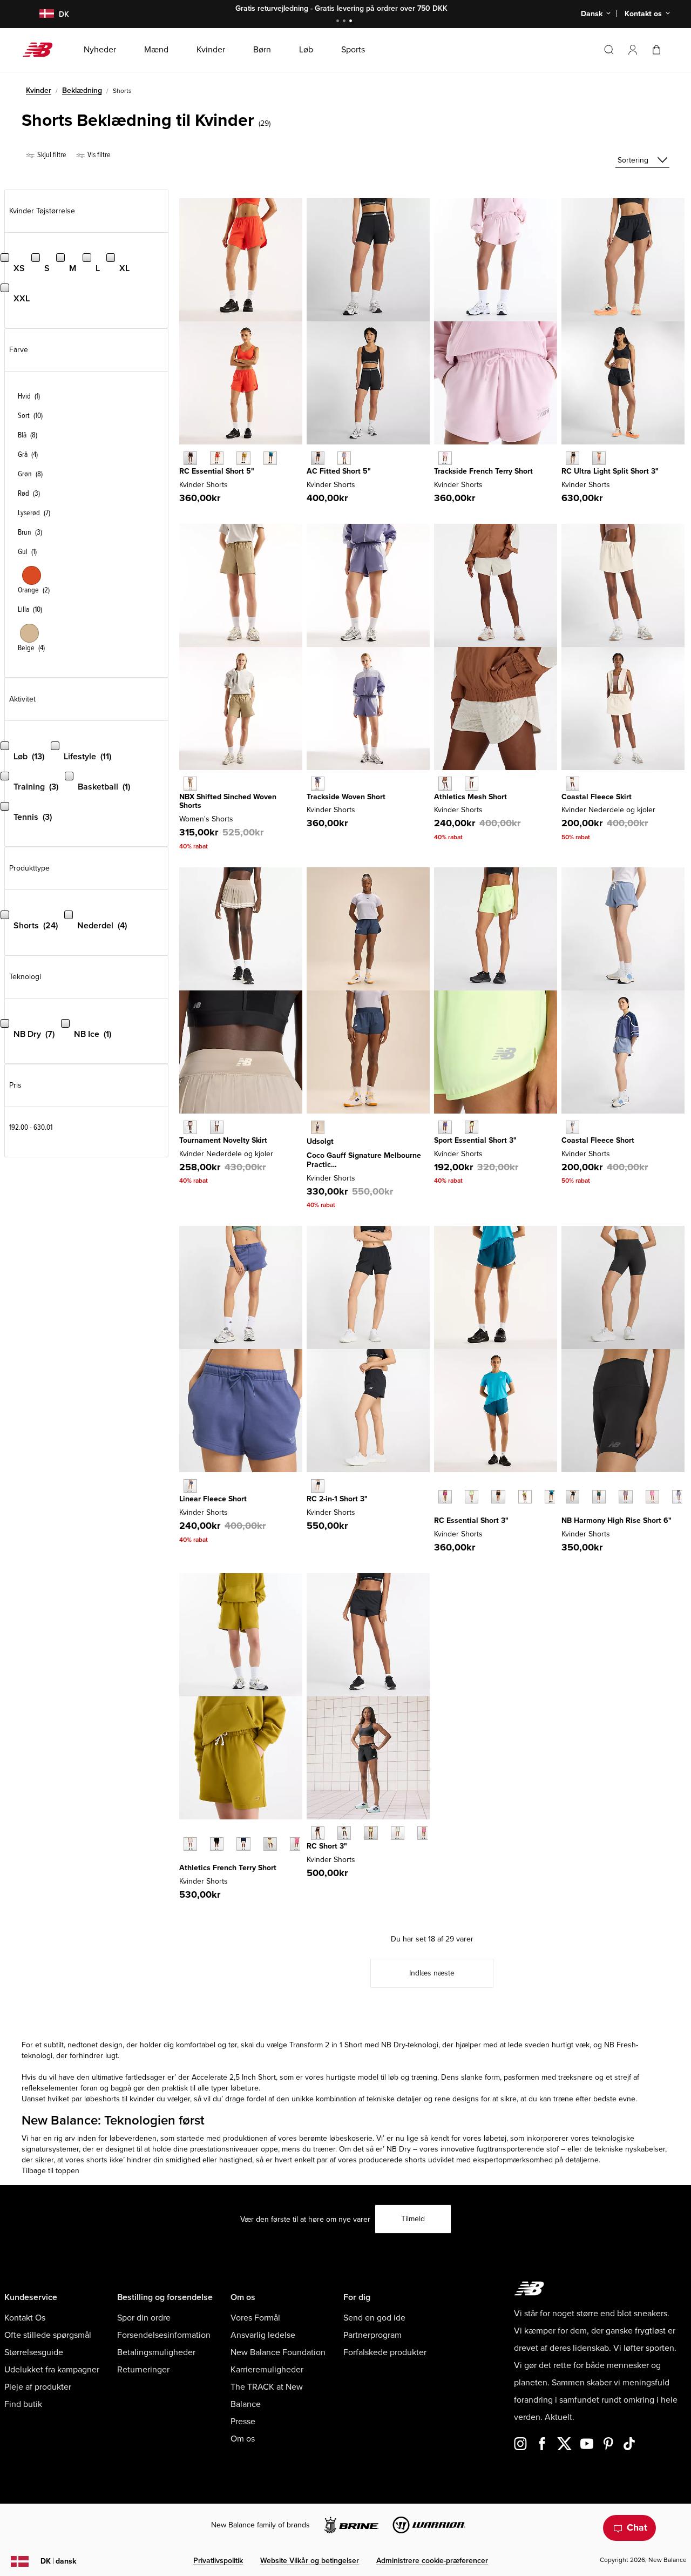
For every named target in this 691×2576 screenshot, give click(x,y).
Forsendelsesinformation (164, 2335)
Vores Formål (255, 2318)
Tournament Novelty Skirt (223, 1140)
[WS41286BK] (318, 1833)
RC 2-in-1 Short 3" (337, 1499)
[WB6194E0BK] (190, 458)
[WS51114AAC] (652, 1497)
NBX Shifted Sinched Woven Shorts (228, 801)
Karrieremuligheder (267, 2370)
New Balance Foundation (278, 2352)
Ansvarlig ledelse (263, 2335)
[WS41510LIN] (445, 783)
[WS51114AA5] (625, 1497)
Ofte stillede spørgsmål (48, 2335)
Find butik (23, 2404)
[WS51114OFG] (679, 1497)
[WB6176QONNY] (318, 1127)
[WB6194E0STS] (270, 458)
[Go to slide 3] (352, 22)
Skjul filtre (51, 155)
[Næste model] (439, 1513)
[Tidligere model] (439, 1485)
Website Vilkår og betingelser (310, 2561)
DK (58, 2561)
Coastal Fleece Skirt (597, 797)
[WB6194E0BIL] (243, 458)
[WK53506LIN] (573, 783)
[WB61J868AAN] (525, 1497)
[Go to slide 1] (339, 22)
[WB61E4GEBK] (318, 458)
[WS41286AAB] (424, 1833)
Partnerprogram (372, 2335)
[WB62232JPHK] (445, 458)
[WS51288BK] (573, 458)
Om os (243, 2439)
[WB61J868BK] (498, 1497)
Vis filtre (98, 155)
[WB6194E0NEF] (217, 458)
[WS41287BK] (318, 1486)
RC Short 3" (327, 1846)
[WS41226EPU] (445, 1127)
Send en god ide (374, 2318)
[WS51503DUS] (573, 1127)
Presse (243, 2422)
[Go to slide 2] (345, 22)
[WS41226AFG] (472, 1127)
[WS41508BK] (217, 1844)
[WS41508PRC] (270, 1844)
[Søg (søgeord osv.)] (609, 50)
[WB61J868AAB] (445, 1497)
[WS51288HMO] (599, 458)
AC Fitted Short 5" (339, 471)
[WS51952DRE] (190, 1486)
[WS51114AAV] (599, 1497)
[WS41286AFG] (371, 1833)
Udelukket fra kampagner (52, 2370)
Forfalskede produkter (385, 2352)
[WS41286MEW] (344, 1833)
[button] (633, 50)
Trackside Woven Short (346, 797)
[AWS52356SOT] (190, 783)
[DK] (40, 14)
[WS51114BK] (573, 1497)
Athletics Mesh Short (470, 797)
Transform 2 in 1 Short (326, 2045)
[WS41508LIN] (243, 1844)
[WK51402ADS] (190, 1127)
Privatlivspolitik (218, 2561)
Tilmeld (413, 2219)
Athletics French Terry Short (228, 1868)
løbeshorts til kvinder (119, 2099)
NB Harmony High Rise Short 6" (617, 1520)
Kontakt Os (25, 2318)
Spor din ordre (144, 2318)
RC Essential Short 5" (217, 471)
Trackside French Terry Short (483, 471)
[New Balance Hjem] (42, 50)
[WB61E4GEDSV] (344, 458)
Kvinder (39, 90)
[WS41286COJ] (398, 1833)
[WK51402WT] (217, 1127)
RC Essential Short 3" (471, 1520)
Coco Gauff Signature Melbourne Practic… (364, 1160)
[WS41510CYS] (472, 783)
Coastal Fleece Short (598, 1140)
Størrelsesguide (34, 2352)
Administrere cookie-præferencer (432, 2561)
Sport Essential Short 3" (475, 1140)
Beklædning (82, 90)
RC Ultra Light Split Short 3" (610, 471)
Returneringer (143, 2370)
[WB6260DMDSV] (318, 783)
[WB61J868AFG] (472, 1497)
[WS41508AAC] (297, 1844)
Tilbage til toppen (50, 2171)
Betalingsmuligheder (156, 2352)
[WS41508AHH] (190, 1844)
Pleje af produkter (38, 2387)
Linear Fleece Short (213, 1499)
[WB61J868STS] (551, 1497)
